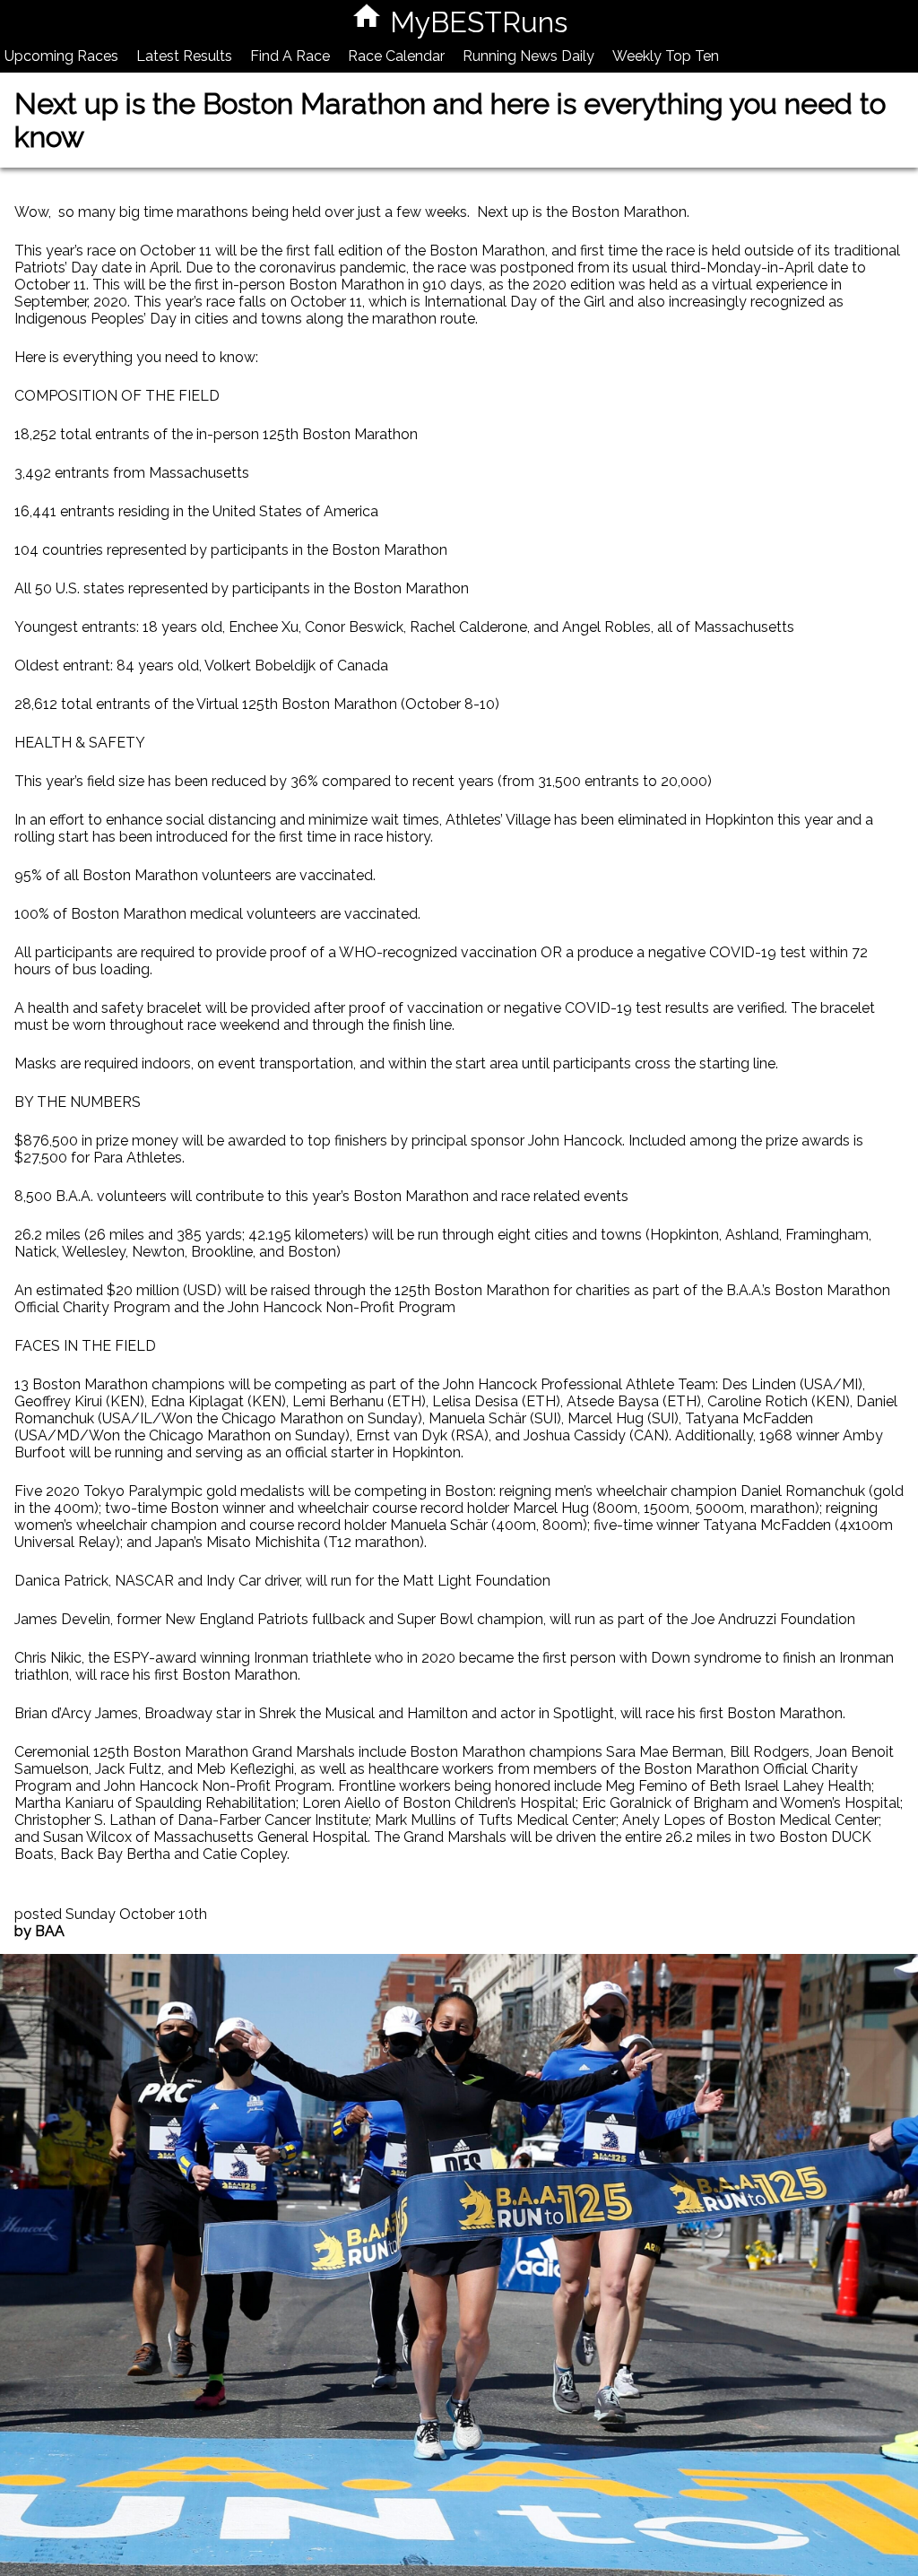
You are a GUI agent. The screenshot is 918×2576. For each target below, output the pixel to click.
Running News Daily (528, 56)
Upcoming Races (61, 56)
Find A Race (290, 56)
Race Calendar (396, 56)
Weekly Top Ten (666, 56)
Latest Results (184, 56)
